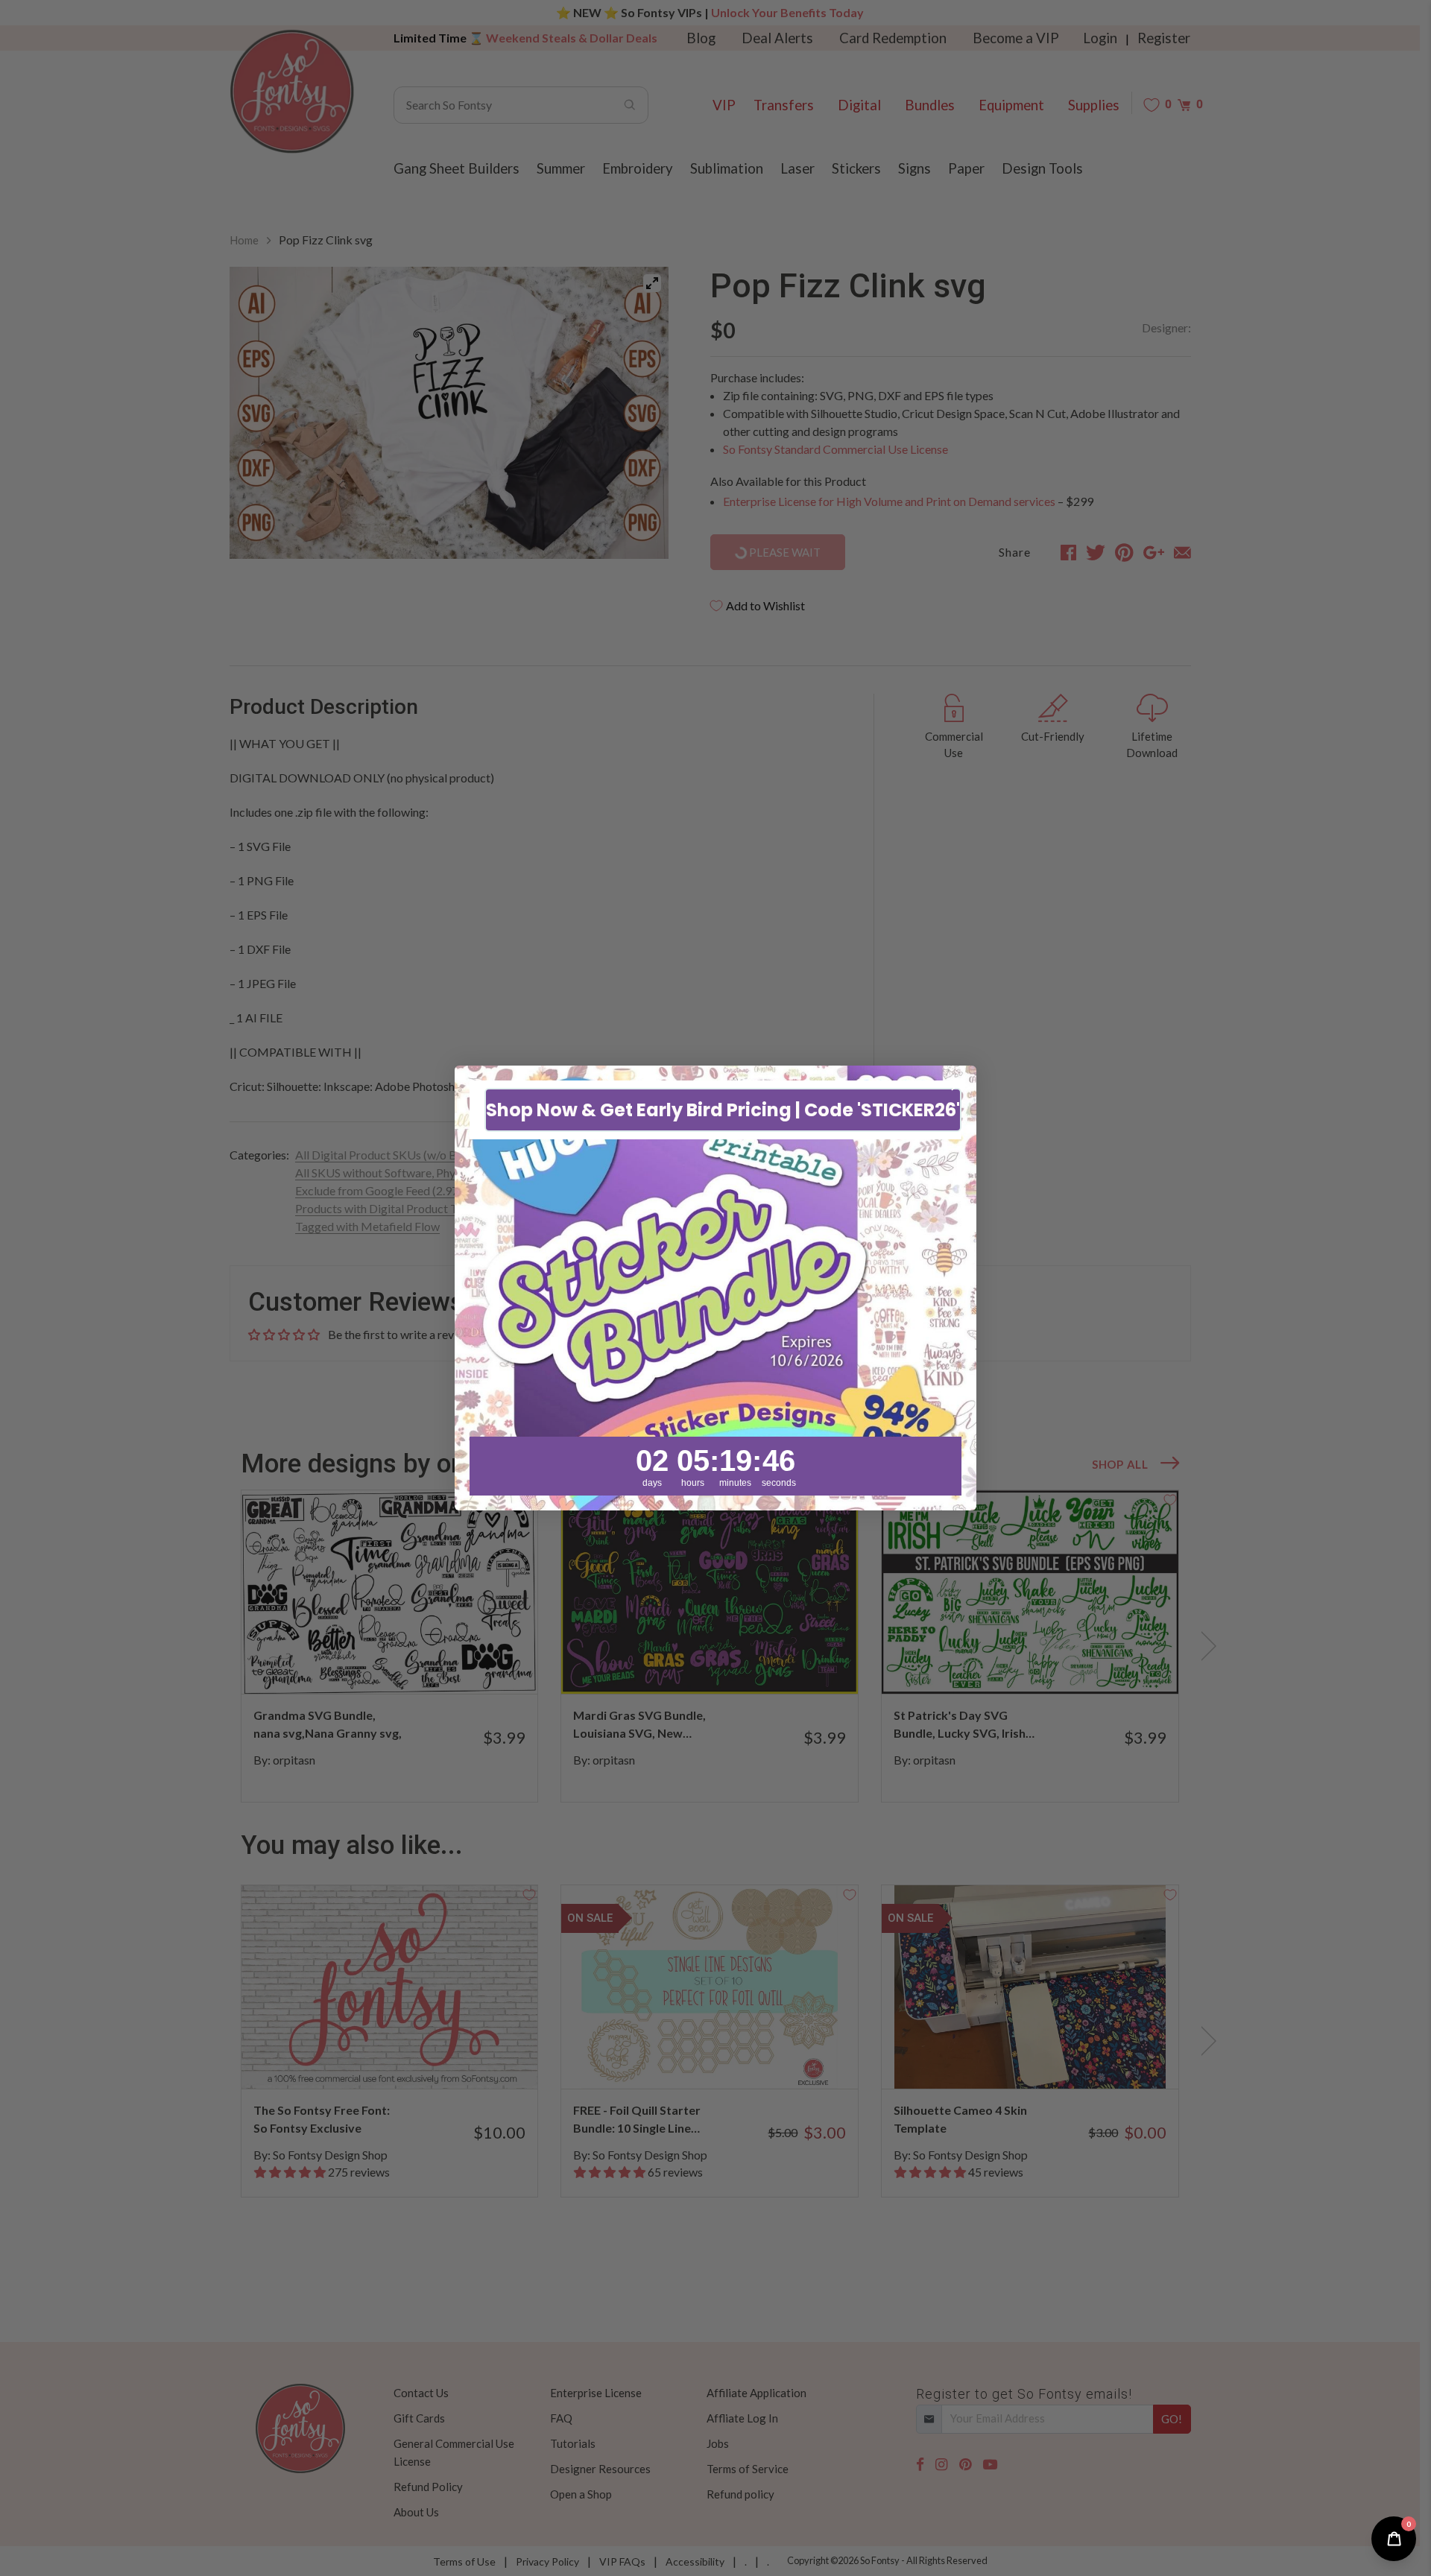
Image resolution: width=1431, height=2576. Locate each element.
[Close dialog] (957, 1085)
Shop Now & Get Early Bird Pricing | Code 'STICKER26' (723, 1110)
